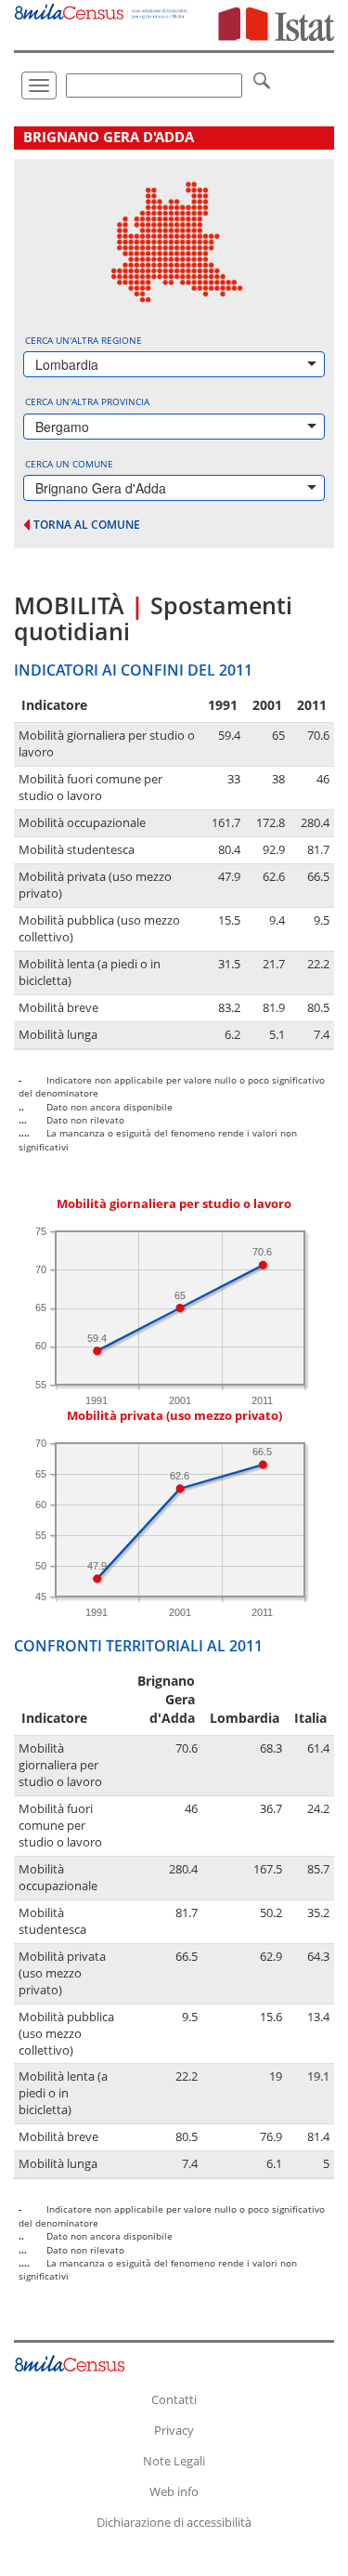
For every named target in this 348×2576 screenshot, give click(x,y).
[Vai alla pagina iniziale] (102, 10)
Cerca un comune (69, 464)
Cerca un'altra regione (84, 340)
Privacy (174, 2430)
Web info (174, 2491)
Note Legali (174, 2461)
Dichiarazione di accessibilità (174, 2522)
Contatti (174, 2399)
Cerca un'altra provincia (87, 401)
